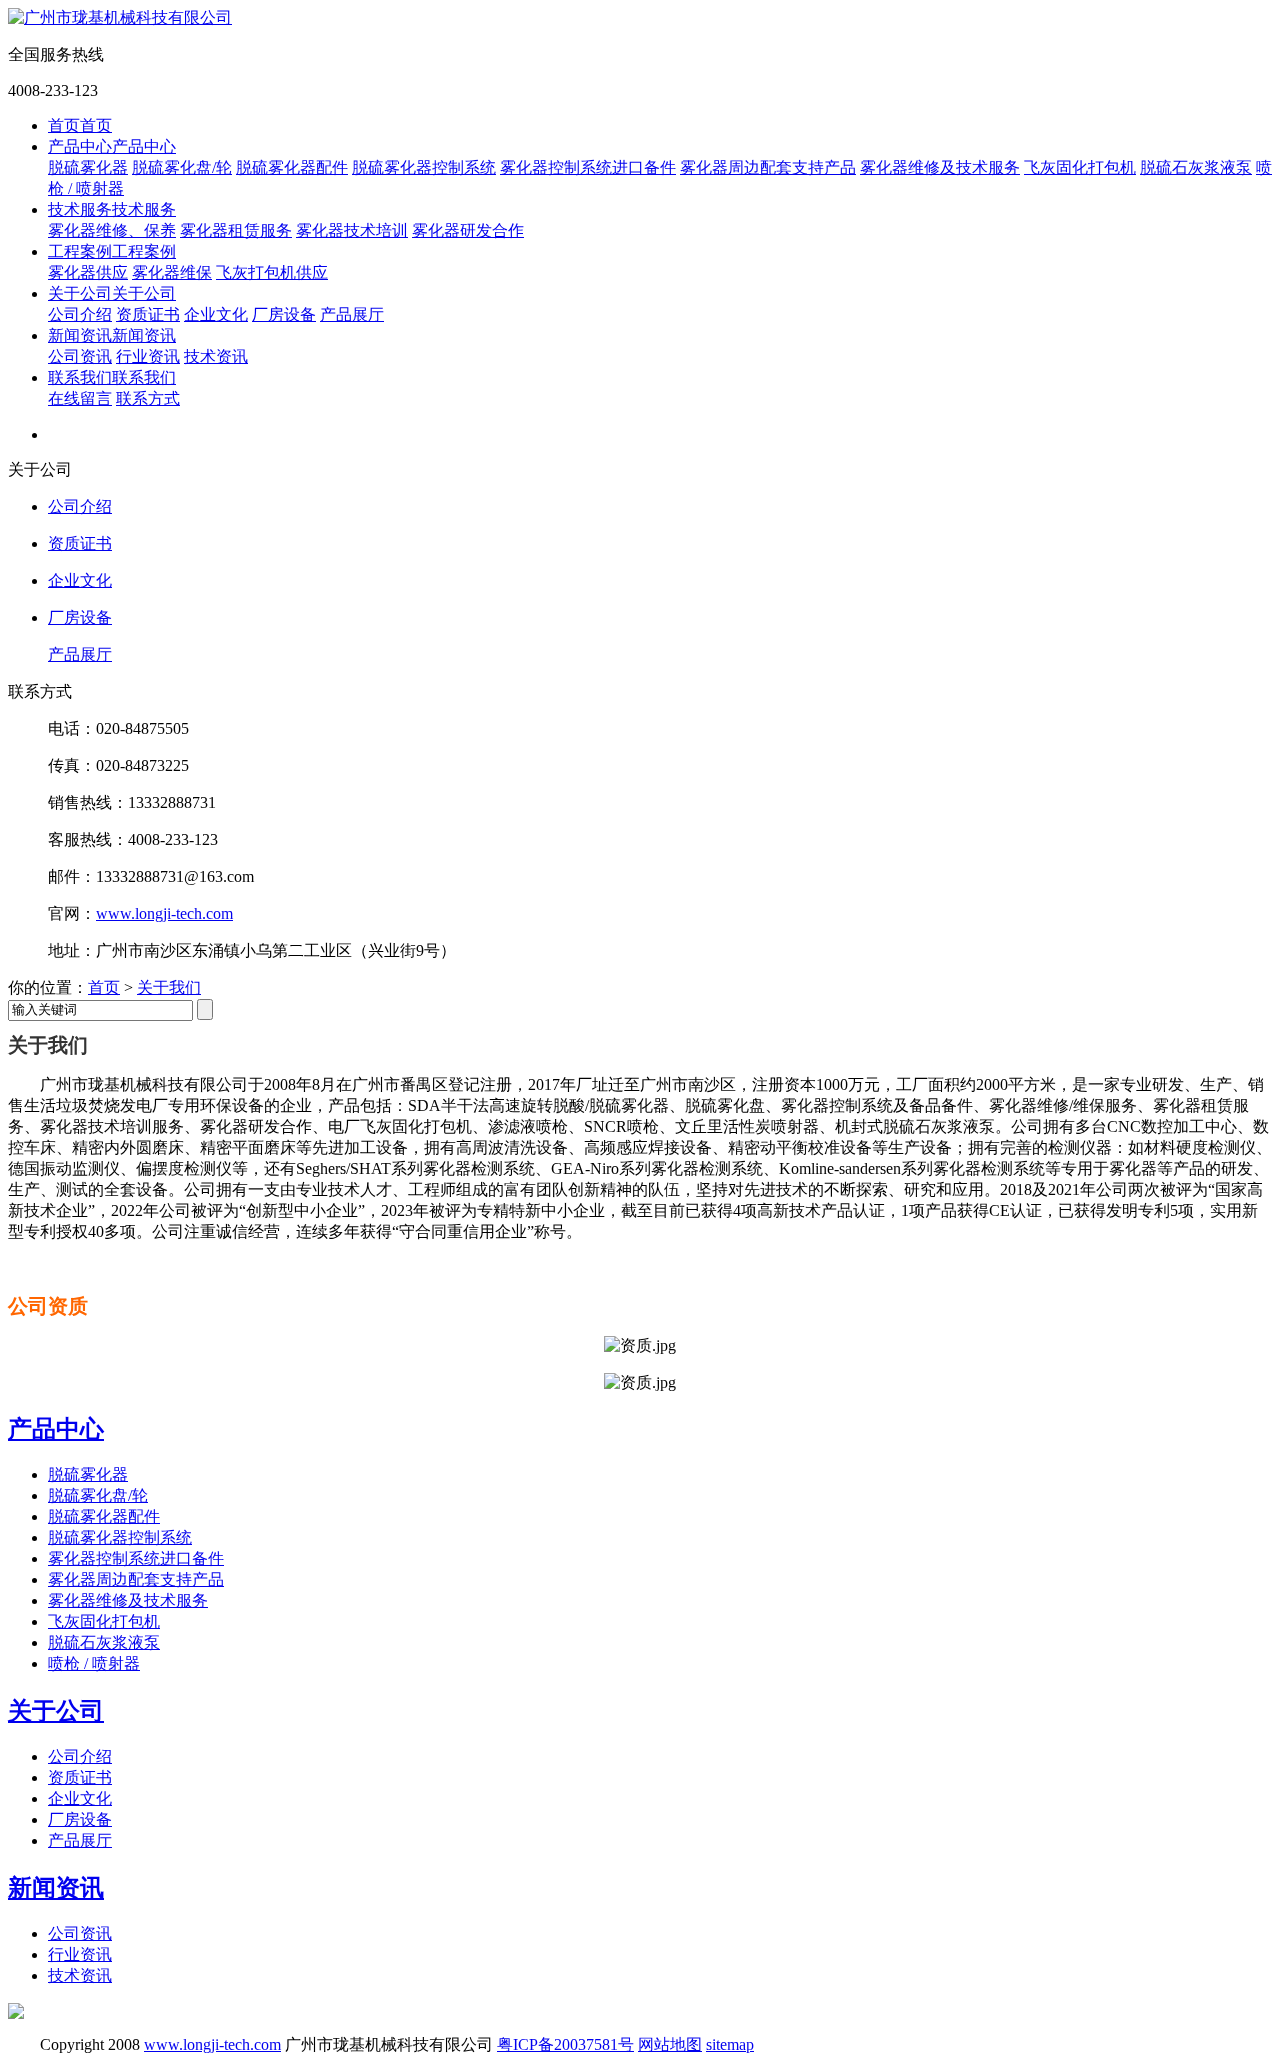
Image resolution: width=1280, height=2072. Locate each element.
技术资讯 (216, 356)
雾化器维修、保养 (112, 230)
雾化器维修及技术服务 (940, 167)
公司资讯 (80, 356)
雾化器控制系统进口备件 (588, 167)
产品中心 (56, 1429)
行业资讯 (148, 356)
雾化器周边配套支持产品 (768, 167)
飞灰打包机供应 (272, 272)
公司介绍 (80, 314)
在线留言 (80, 398)
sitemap (730, 2044)
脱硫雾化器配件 (292, 167)
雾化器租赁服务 (236, 230)
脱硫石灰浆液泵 (1196, 167)
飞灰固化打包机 (1080, 167)
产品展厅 (352, 314)
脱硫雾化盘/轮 (182, 167)
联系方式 (148, 398)
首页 (104, 987)
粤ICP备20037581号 (565, 2044)
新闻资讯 (56, 1888)
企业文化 (216, 314)
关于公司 (56, 1711)
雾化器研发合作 (468, 230)
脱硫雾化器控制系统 (424, 167)
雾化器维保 (172, 272)
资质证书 (148, 314)
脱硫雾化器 (88, 167)
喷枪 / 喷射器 (94, 1663)
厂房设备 (284, 314)
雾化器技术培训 (352, 230)
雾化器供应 (88, 272)
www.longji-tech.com (164, 913)
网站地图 (670, 2044)
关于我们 (169, 987)
